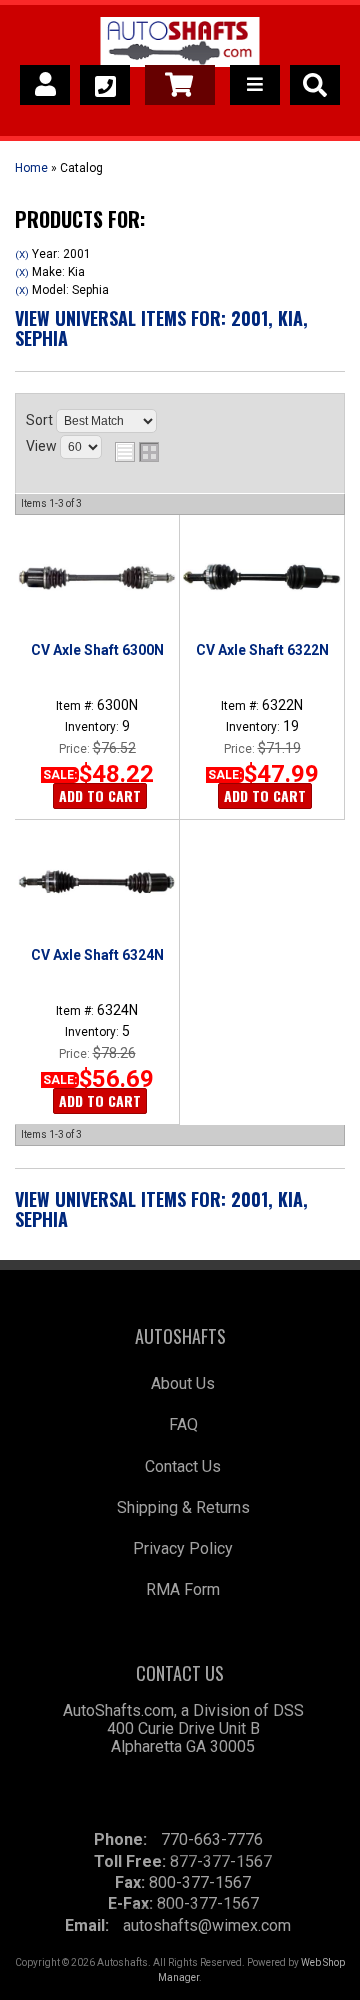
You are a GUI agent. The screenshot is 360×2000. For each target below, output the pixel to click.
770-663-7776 (212, 1839)
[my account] (45, 85)
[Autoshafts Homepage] (179, 45)
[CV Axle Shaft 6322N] (261, 577)
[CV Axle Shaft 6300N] (96, 577)
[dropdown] (255, 85)
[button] (315, 85)
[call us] (105, 85)
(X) (22, 254)
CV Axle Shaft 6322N (262, 650)
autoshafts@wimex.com (207, 1925)
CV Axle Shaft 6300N (97, 650)
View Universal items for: (161, 328)
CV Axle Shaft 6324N (97, 955)
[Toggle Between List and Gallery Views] (137, 452)
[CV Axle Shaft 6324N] (96, 882)
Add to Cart (100, 795)
